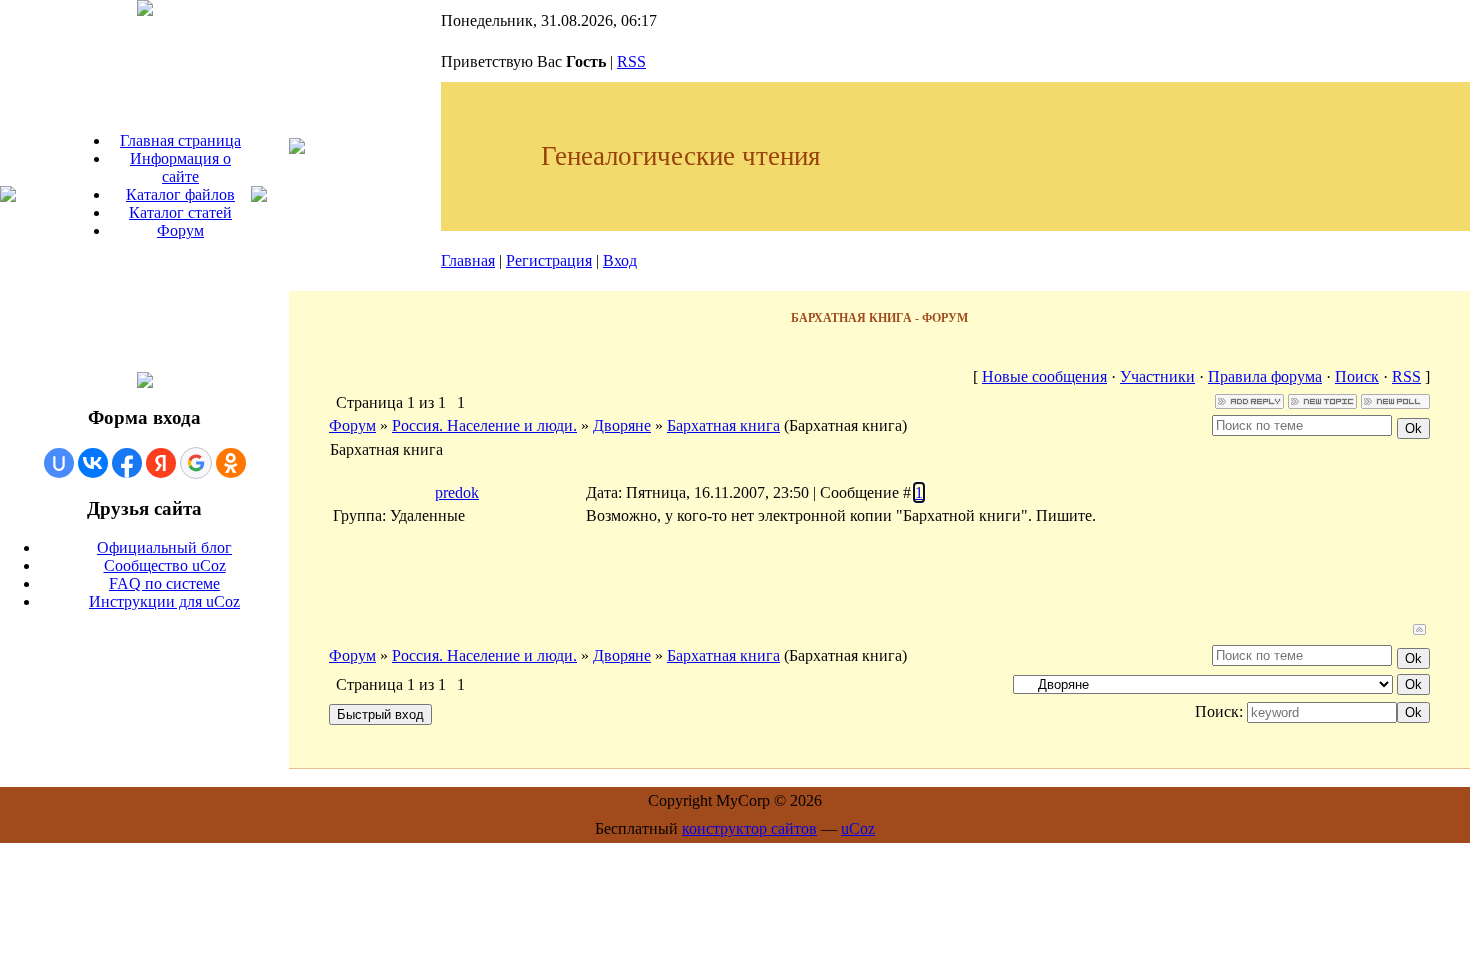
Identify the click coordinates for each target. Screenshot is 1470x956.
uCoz (858, 828)
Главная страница (180, 140)
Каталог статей (180, 212)
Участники (1157, 376)
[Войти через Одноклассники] (231, 463)
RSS (631, 61)
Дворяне (622, 425)
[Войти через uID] (59, 463)
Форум (180, 230)
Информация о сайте (180, 167)
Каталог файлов (180, 194)
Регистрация (549, 260)
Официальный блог (164, 547)
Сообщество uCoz (165, 565)
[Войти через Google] (196, 463)
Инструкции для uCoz (164, 601)
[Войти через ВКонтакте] (93, 463)
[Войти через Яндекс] (161, 463)
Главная (468, 260)
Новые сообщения (1044, 376)
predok (457, 492)
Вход (620, 260)
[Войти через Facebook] (127, 463)
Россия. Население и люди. (484, 425)
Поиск (1357, 376)
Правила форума (1265, 376)
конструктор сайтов (749, 828)
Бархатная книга (723, 425)
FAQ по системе (164, 583)
